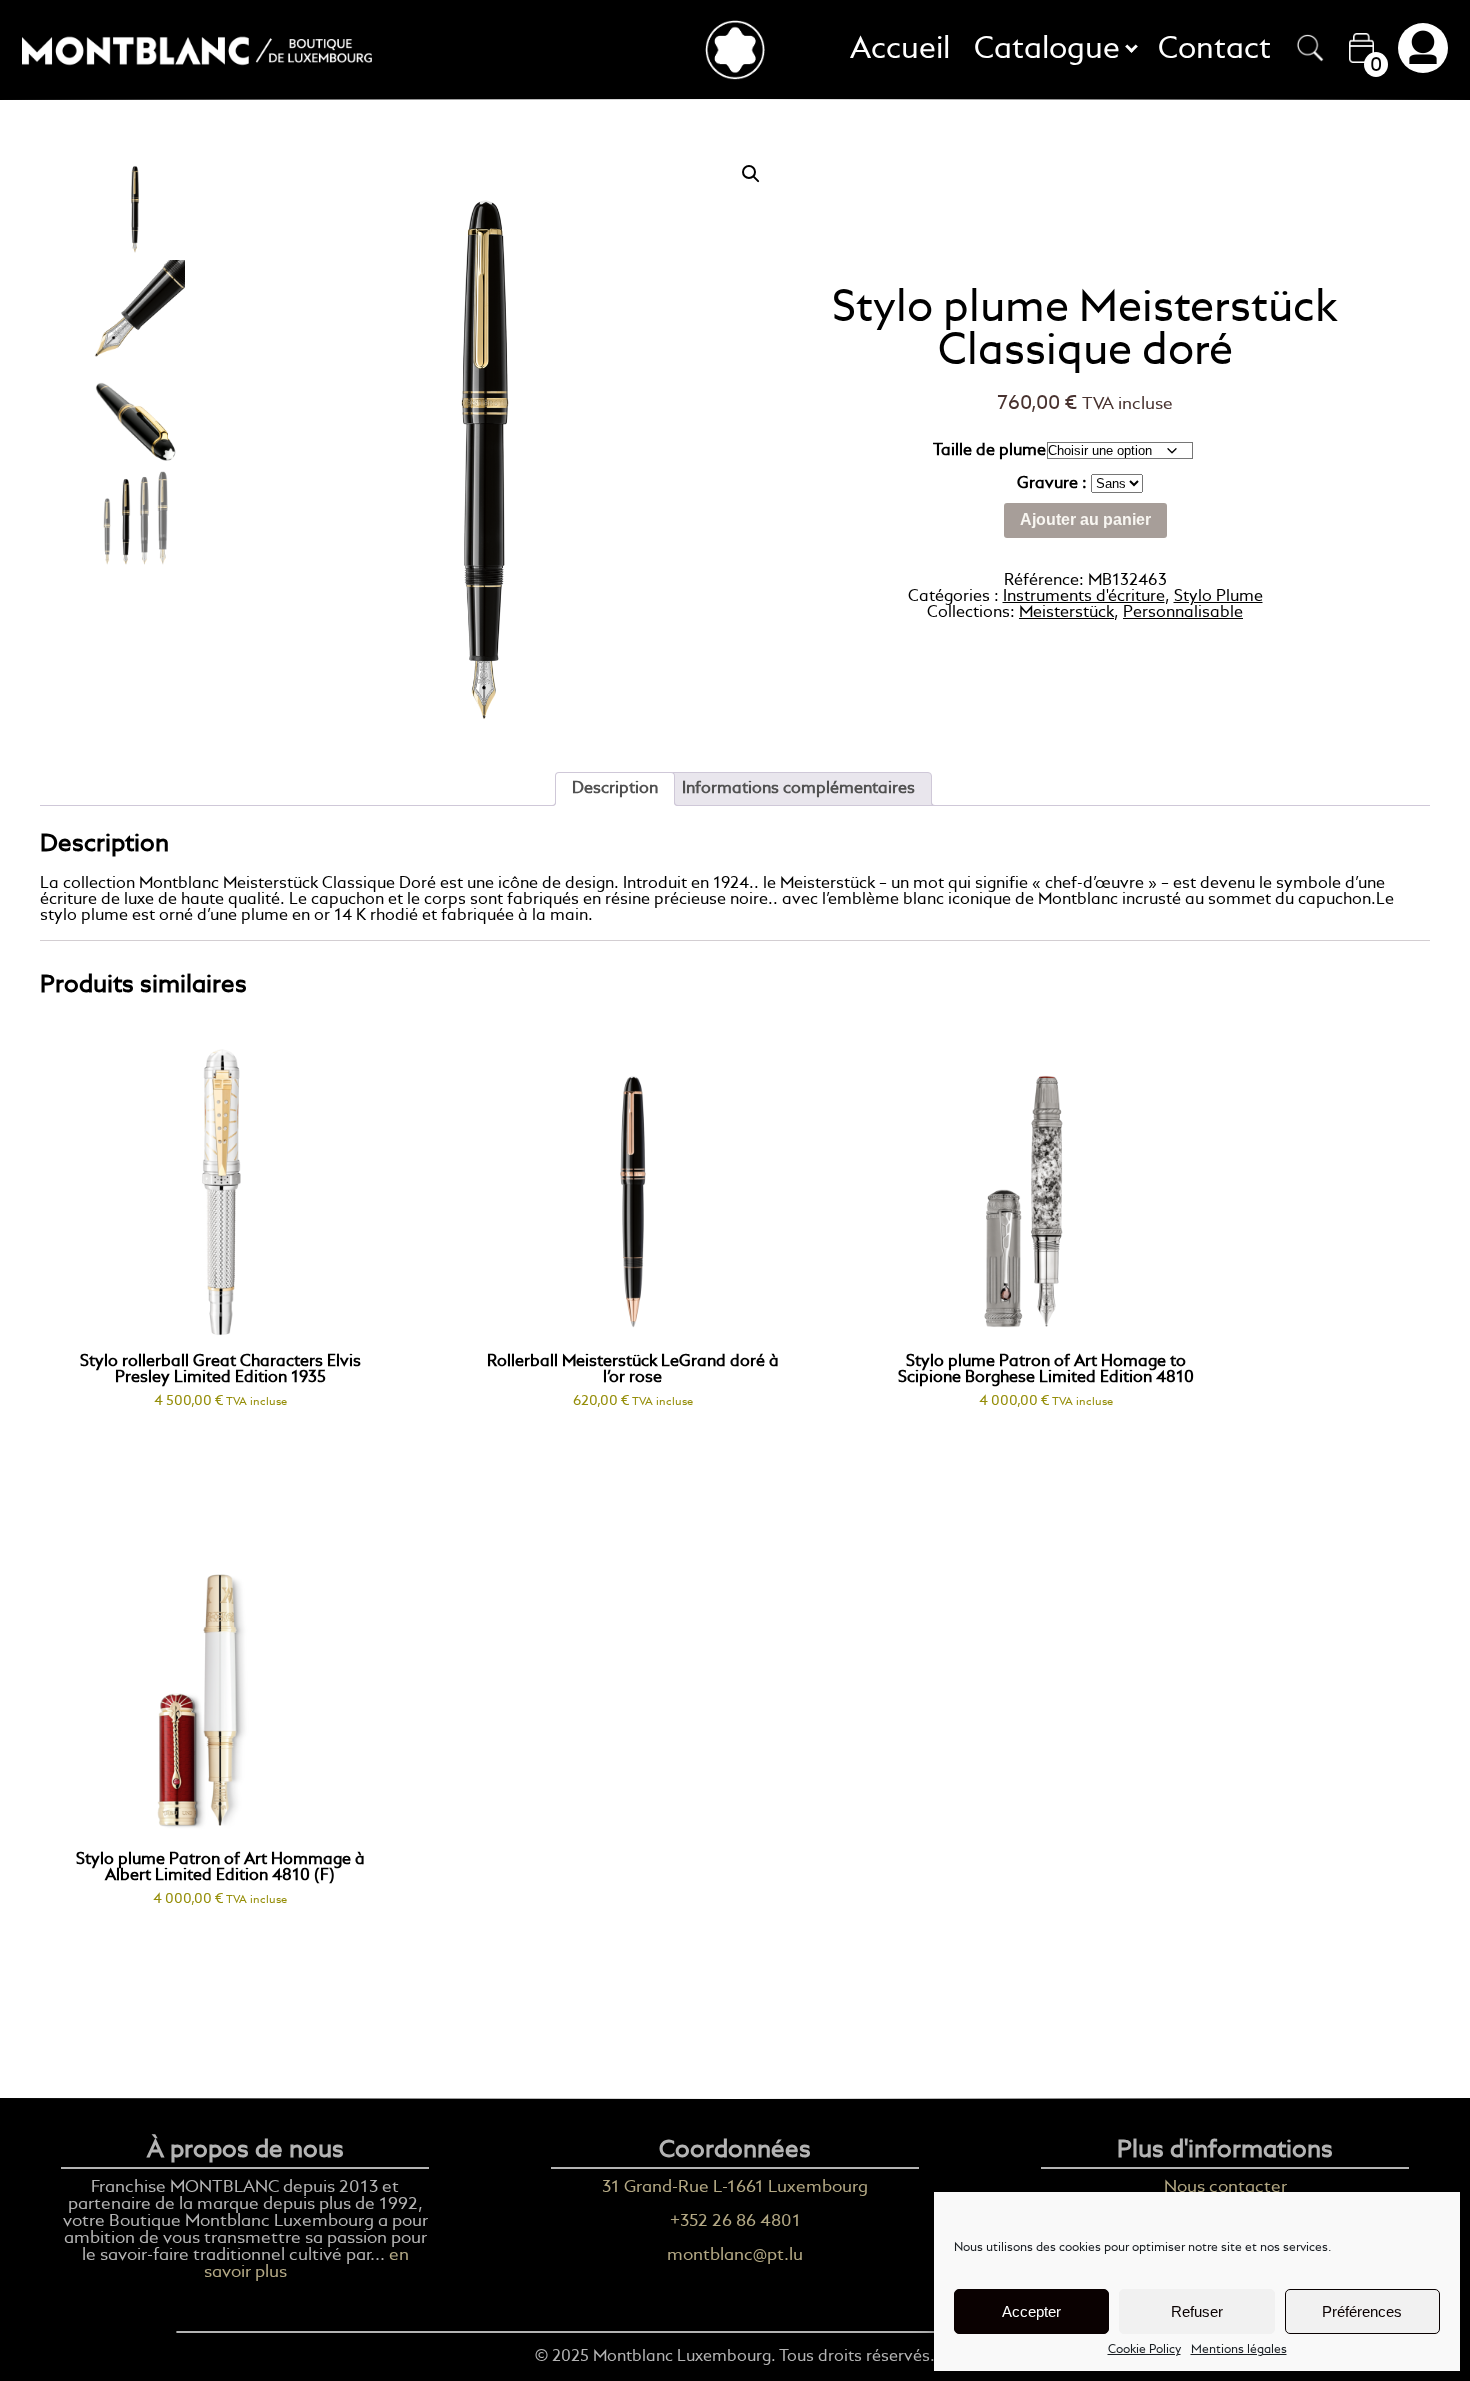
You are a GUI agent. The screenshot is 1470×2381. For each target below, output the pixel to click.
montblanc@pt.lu (735, 2255)
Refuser (1197, 2311)
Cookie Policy (1144, 2350)
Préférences (1362, 2311)
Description (615, 789)
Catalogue (1054, 50)
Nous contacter (1225, 2187)
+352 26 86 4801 (735, 2221)
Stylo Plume (1218, 597)
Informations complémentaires (798, 789)
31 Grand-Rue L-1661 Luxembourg (735, 2187)
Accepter (1031, 2311)
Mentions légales (1239, 2350)
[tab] (615, 789)
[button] (751, 174)
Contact (1214, 50)
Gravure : (1054, 484)
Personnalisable (1183, 613)
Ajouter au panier (1085, 519)
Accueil (900, 50)
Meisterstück (1066, 613)
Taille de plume (989, 451)
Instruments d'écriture (1084, 597)
